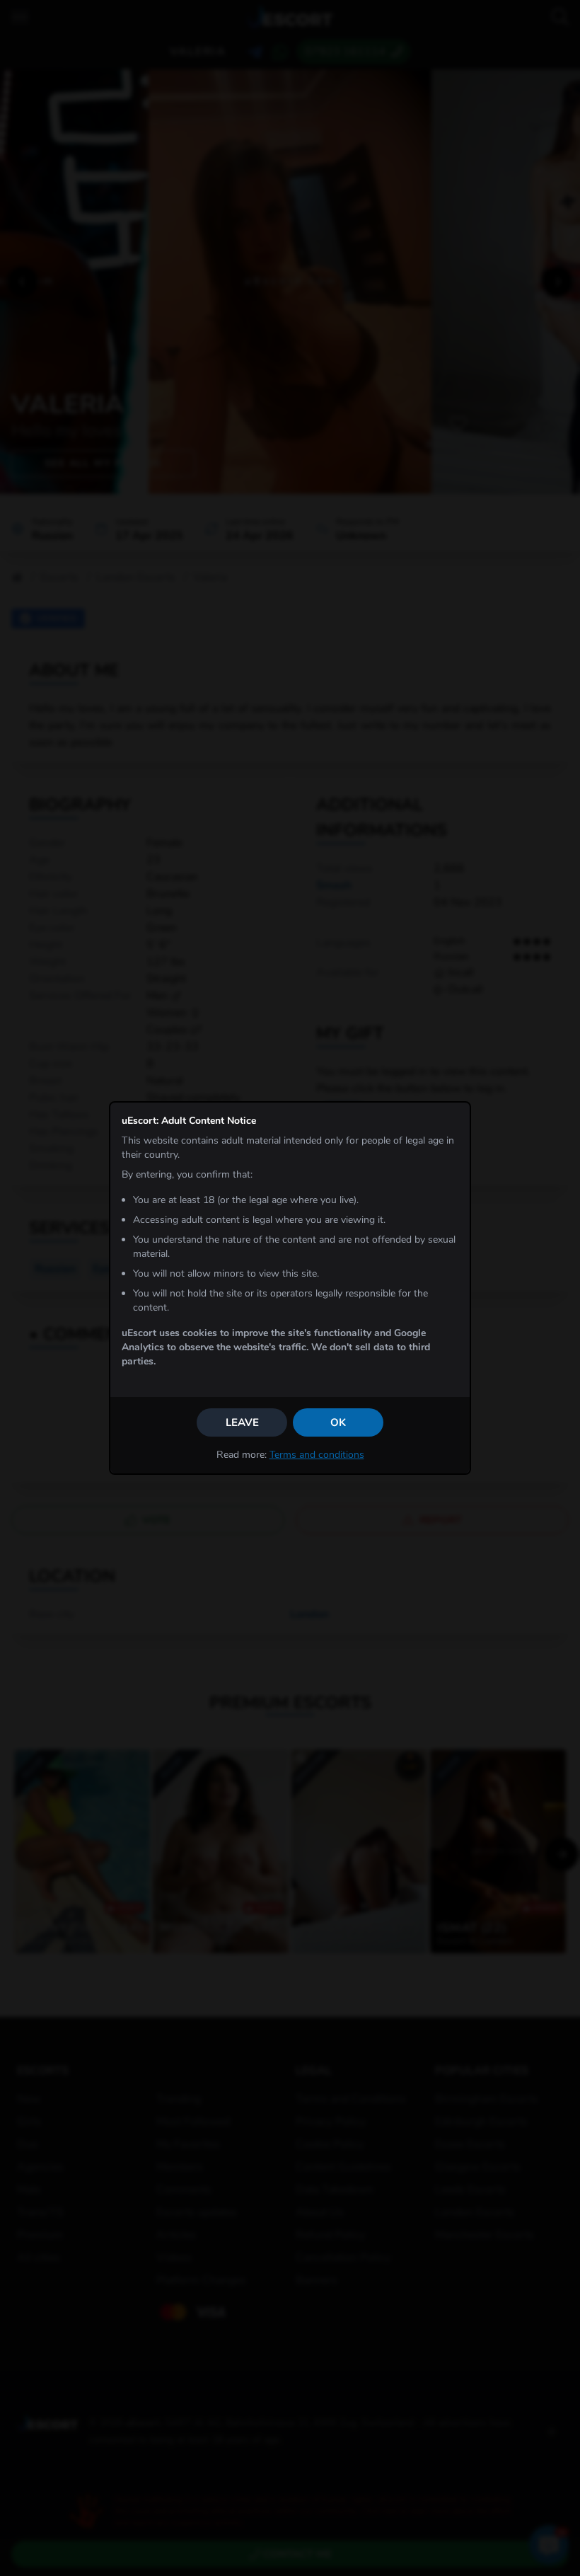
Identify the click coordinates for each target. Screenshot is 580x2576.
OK (338, 1422)
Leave (242, 1422)
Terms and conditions (317, 1455)
